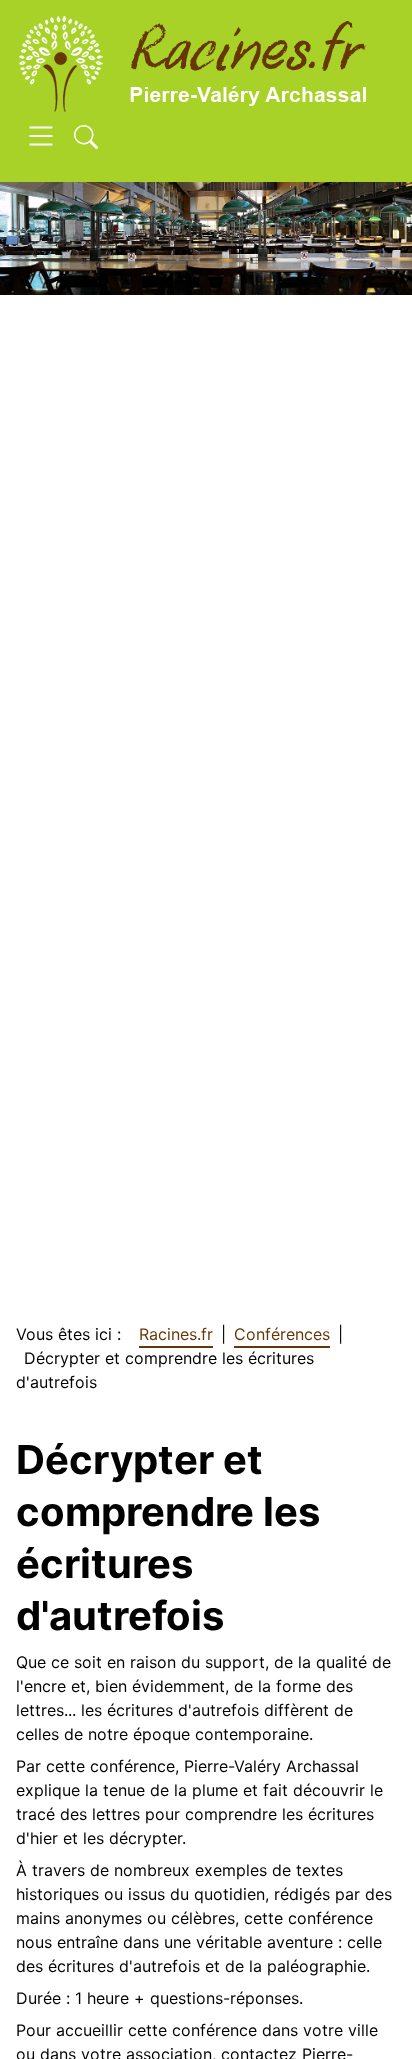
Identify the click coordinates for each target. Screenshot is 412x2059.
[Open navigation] (41, 139)
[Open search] (86, 139)
